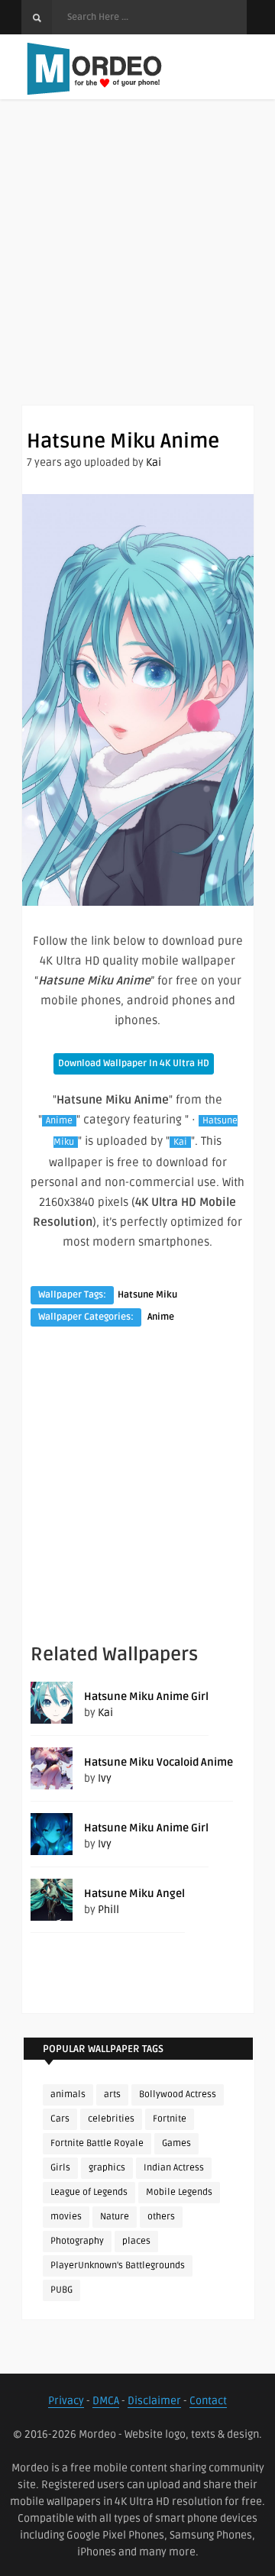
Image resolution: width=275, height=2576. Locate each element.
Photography (77, 2241)
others (161, 2217)
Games (176, 2143)
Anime (59, 1121)
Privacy (66, 2401)
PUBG (61, 2290)
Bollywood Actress (178, 2094)
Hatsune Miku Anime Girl (146, 1697)
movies (66, 2217)
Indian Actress (174, 2168)
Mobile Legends (179, 2192)
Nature (115, 2217)
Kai (154, 462)
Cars (60, 2119)
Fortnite (170, 2119)
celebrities (111, 2119)
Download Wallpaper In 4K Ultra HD (134, 1063)
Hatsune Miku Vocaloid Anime (159, 1762)
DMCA (106, 2401)
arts (112, 2094)
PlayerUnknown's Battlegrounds (118, 2266)
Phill (108, 1910)
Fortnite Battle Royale (97, 2143)
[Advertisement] (137, 267)
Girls (60, 2168)
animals (68, 2094)
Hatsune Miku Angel (134, 1894)
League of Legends (89, 2192)
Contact (208, 2401)
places (136, 2241)
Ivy (105, 1778)
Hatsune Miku (147, 1295)
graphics (107, 2168)
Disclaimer (154, 2401)
